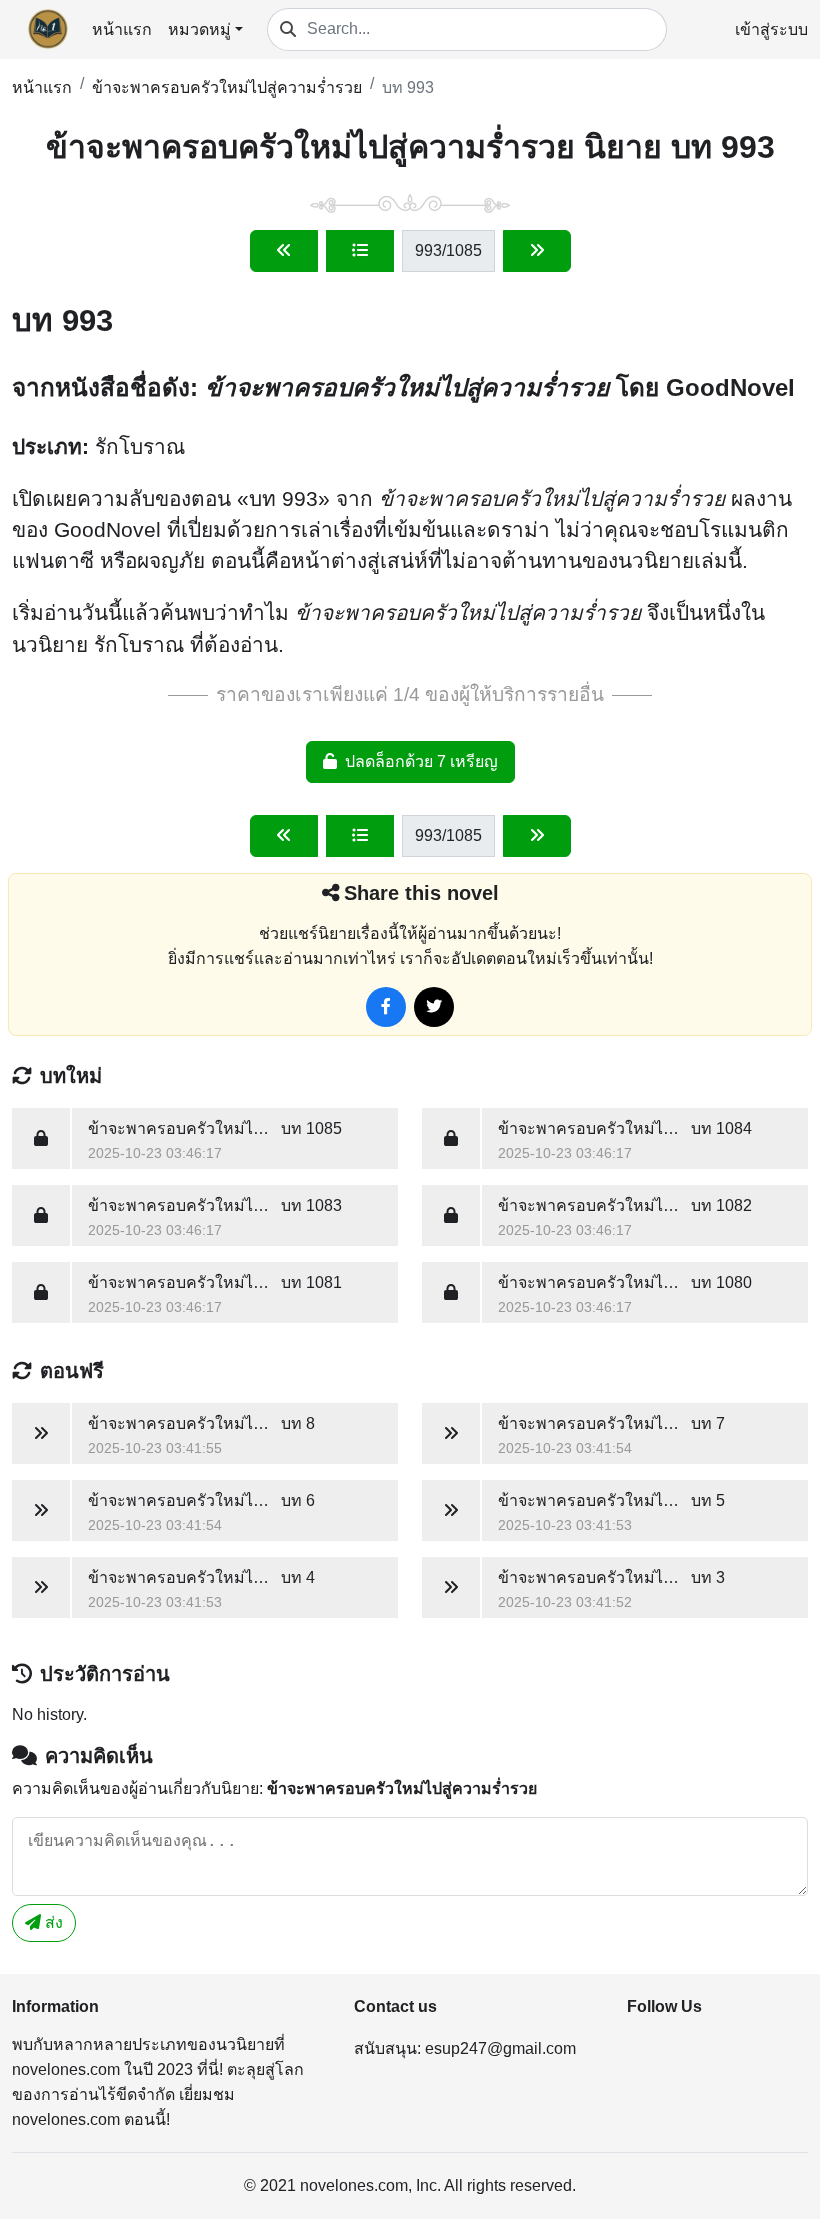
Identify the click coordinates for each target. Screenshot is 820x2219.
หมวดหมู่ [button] (199, 29)
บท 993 (408, 87)
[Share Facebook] (386, 1007)
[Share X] (434, 1007)
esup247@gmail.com (500, 2048)
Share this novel (421, 893)
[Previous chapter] (284, 251)
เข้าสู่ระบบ (771, 29)
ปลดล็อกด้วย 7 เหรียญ (421, 761)
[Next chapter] (537, 251)
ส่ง (52, 1922)
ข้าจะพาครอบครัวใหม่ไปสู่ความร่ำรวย (227, 87)
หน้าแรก (122, 29)
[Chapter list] (360, 251)
